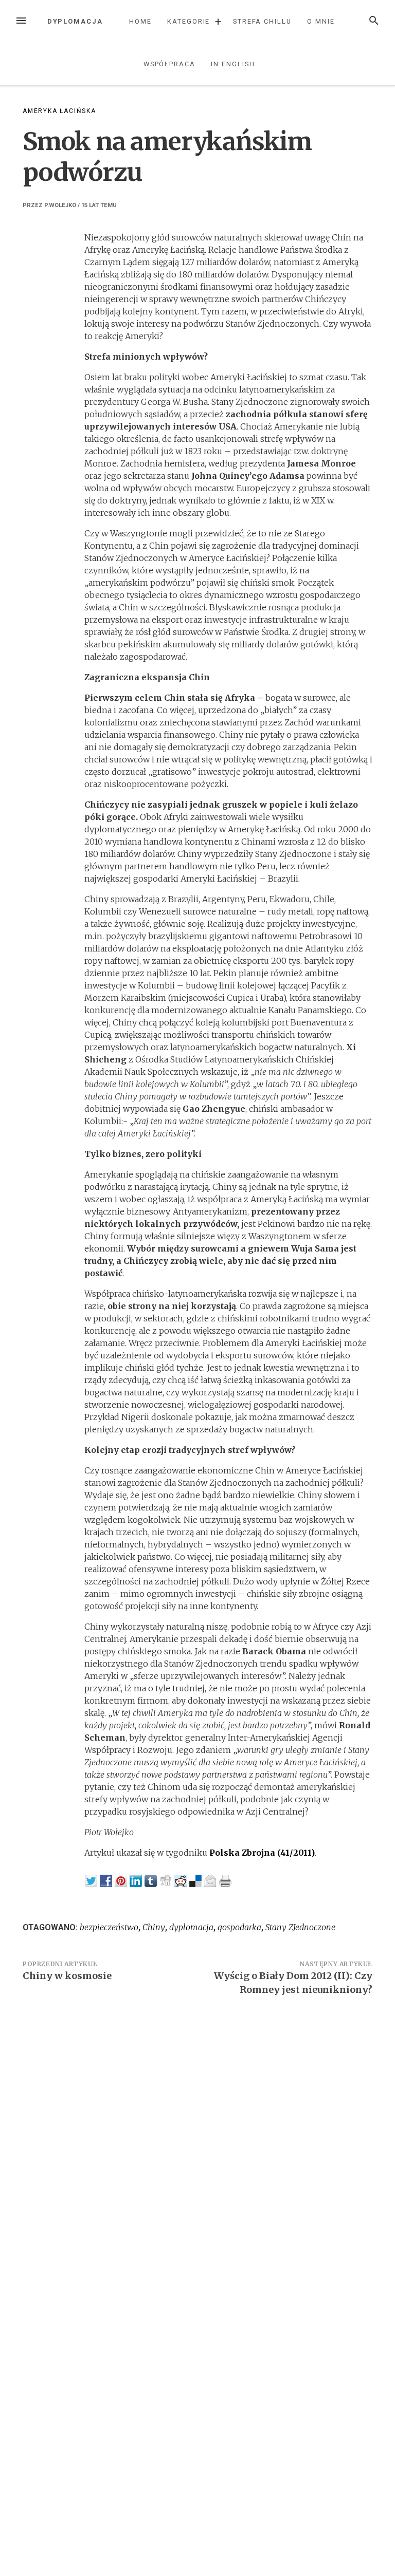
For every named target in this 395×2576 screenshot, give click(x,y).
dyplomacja (191, 1927)
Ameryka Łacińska (59, 111)
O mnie (321, 21)
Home (140, 21)
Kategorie (188, 21)
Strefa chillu (262, 21)
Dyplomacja (75, 21)
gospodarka (239, 1927)
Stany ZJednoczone (300, 1927)
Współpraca (169, 64)
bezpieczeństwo (109, 1927)
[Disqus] (197, 2145)
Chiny (154, 1927)
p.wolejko (60, 205)
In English (233, 64)
